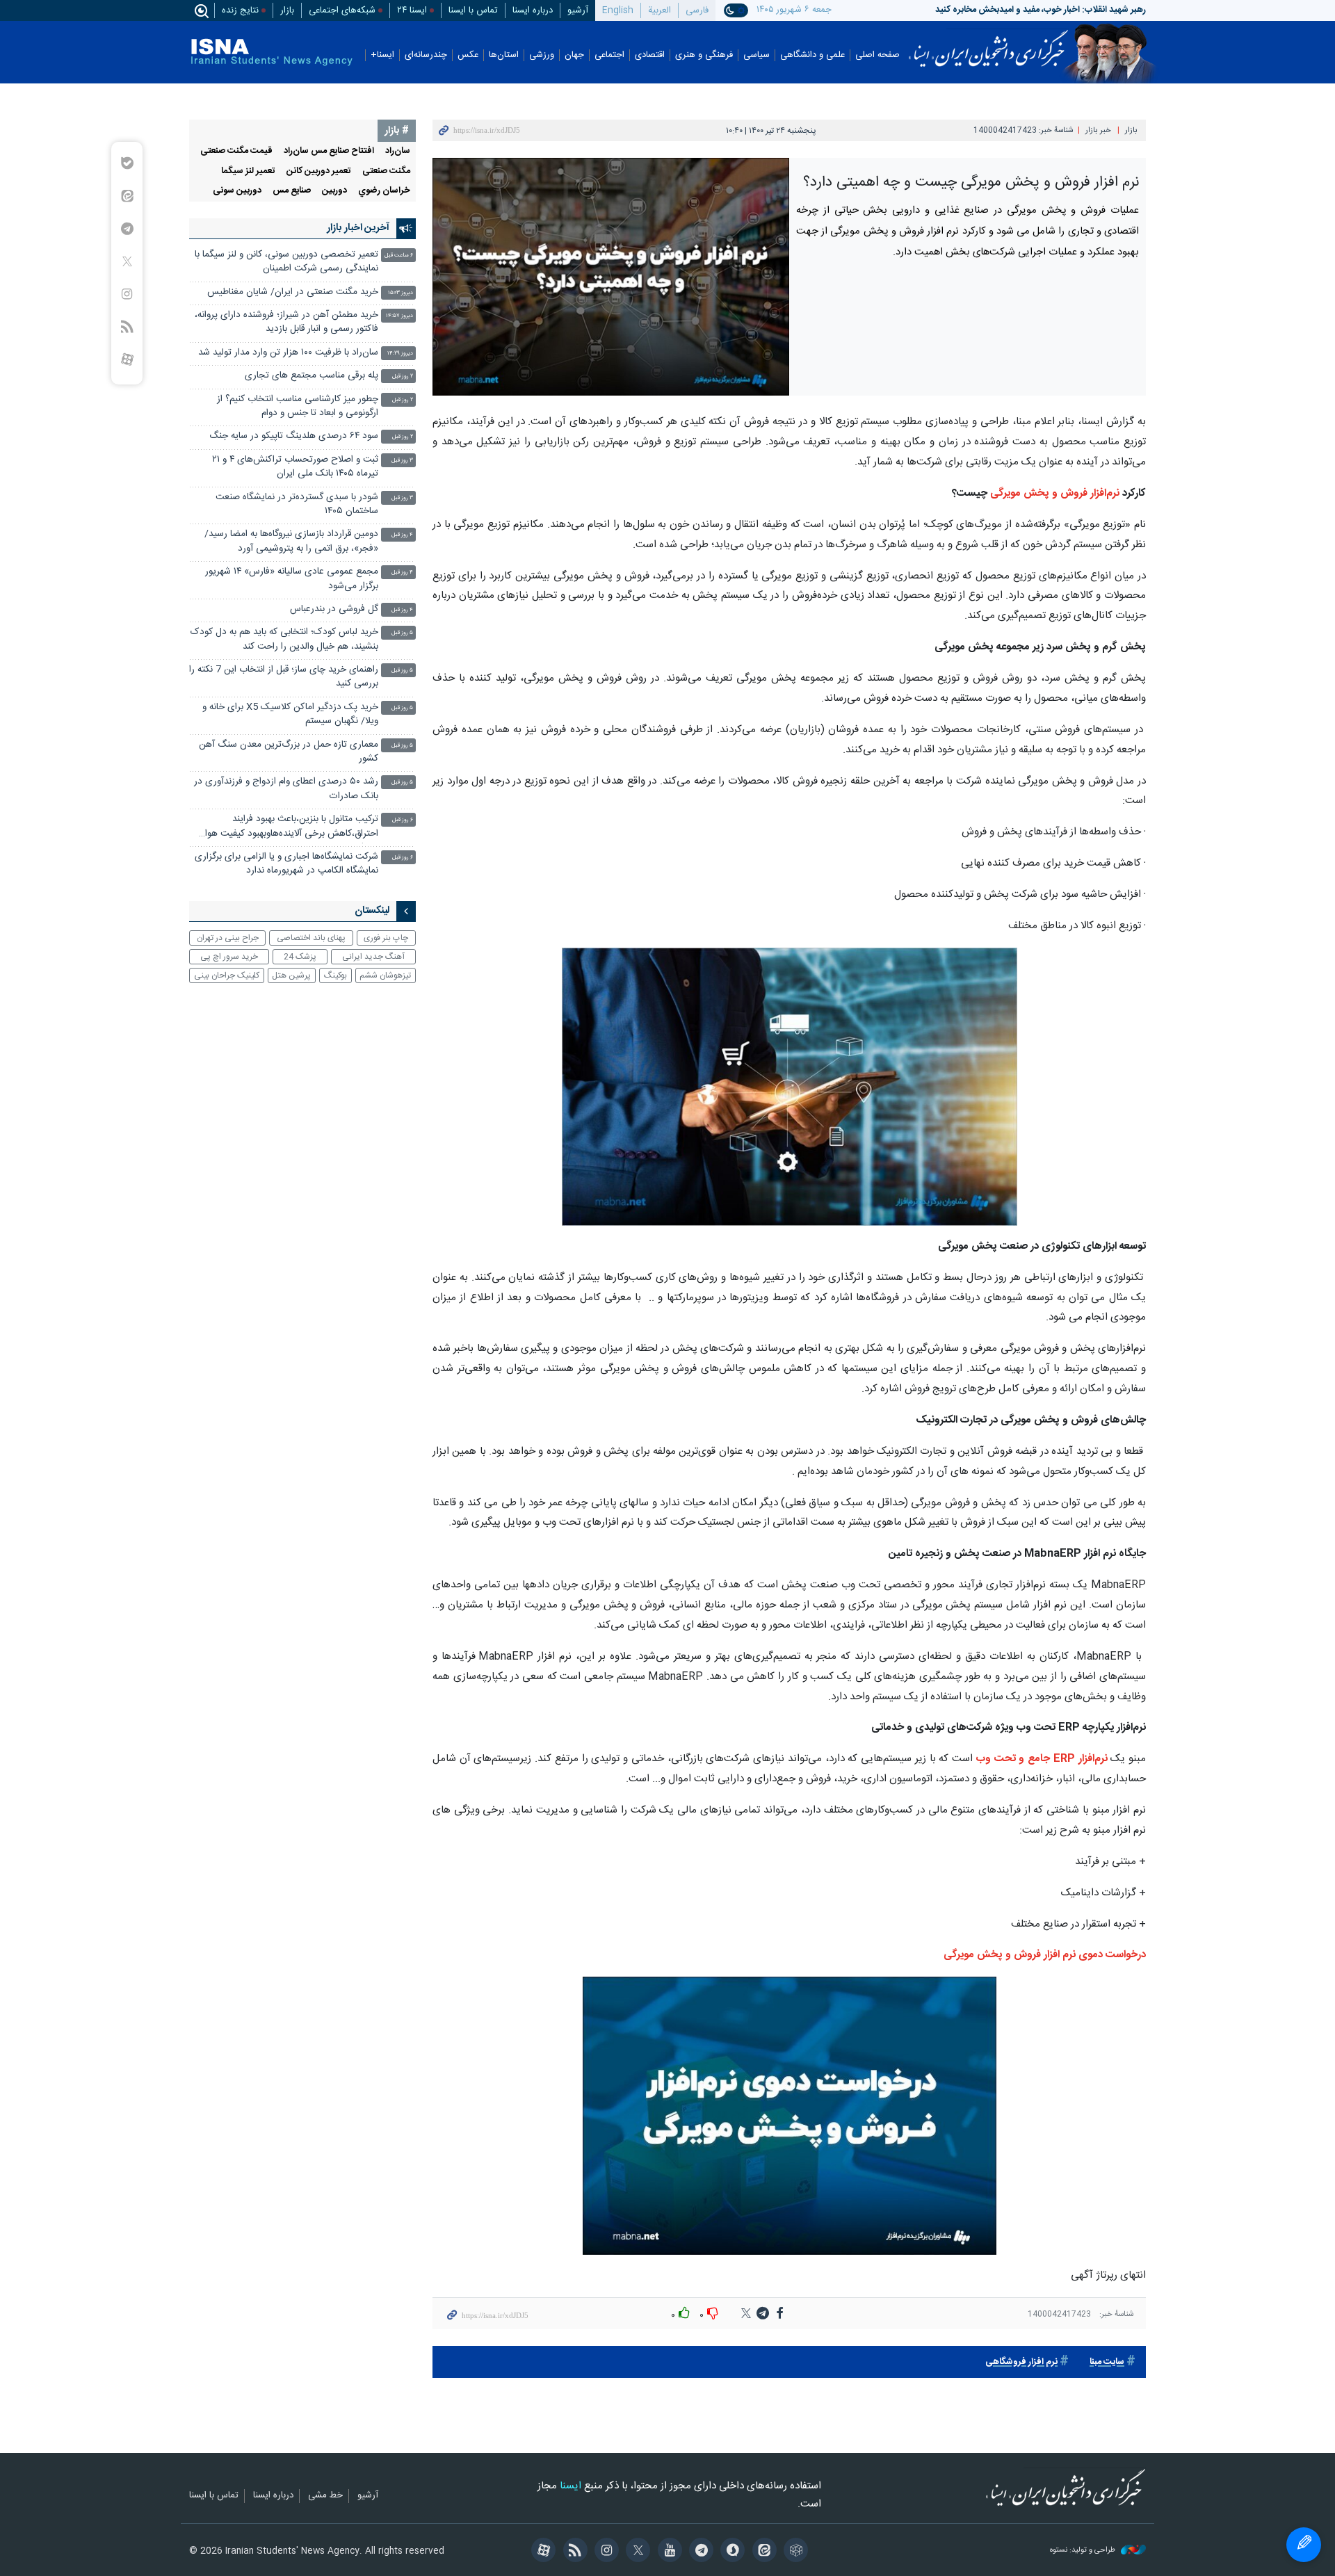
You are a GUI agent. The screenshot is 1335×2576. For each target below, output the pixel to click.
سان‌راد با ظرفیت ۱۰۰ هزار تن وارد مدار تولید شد (288, 353)
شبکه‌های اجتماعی (342, 10)
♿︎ (1304, 2545)
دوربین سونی (237, 191)
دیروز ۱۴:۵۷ (399, 316)
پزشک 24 (300, 957)
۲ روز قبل (403, 376)
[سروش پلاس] (730, 2552)
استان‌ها (504, 55)
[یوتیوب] (667, 2552)
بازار (287, 10)
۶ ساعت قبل (399, 256)
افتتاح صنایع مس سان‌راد (329, 151)
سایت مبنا (1107, 2362)
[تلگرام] (699, 2552)
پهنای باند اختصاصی (311, 938)
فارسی (697, 10)
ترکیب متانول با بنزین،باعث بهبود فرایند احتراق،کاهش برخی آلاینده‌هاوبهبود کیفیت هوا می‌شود (292, 828)
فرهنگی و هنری (704, 55)
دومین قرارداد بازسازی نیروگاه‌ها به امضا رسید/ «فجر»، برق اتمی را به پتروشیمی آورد (291, 541)
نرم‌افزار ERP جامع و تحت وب (1042, 1759)
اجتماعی (609, 55)
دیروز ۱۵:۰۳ (400, 293)
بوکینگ (335, 975)
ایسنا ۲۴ (412, 10)
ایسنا (988, 44)
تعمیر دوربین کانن (319, 171)
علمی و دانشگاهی (812, 55)
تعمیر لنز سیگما (248, 171)
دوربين (334, 191)
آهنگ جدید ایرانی (373, 957)
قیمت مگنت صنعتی (236, 151)
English (618, 10)
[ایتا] (762, 2552)
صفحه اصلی (877, 55)
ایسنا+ (382, 55)
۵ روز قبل (402, 633)
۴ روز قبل (402, 535)
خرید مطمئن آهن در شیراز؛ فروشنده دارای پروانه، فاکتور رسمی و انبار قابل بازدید (286, 322)
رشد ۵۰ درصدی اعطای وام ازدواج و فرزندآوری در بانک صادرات (286, 789)
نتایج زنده (240, 10)
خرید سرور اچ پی (229, 957)
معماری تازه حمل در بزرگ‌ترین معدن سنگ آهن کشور (289, 752)
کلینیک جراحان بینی (227, 975)
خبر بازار (1098, 130)
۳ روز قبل (402, 461)
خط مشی (325, 2496)
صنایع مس (292, 191)
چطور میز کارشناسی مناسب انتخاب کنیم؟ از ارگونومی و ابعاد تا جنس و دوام (298, 406)
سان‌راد (398, 151)
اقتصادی (650, 55)
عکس (468, 55)
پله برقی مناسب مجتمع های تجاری (311, 376)
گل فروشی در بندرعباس (334, 609)
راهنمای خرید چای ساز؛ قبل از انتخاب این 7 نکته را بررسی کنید (284, 677)
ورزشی (542, 55)
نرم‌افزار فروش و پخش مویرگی (1055, 493)
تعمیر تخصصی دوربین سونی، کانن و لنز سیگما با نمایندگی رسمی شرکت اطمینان (286, 262)
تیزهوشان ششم (385, 975)
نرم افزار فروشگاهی (1021, 2362)
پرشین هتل (291, 975)
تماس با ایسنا (473, 10)
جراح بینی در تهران (228, 938)
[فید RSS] (573, 2552)
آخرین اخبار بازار (358, 228)
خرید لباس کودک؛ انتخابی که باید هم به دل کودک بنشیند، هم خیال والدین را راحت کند (284, 639)
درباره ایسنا (533, 10)
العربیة (660, 10)
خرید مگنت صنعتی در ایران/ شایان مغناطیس (293, 292)
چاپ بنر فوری (386, 938)
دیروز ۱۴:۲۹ (400, 354)
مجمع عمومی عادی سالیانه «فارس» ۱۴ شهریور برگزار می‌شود (292, 579)
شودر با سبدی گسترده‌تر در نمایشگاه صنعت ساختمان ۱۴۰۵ (297, 504)
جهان (574, 55)
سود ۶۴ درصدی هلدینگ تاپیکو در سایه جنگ (294, 436)
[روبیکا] (794, 2552)
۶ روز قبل (403, 820)
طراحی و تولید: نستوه (1084, 2551)
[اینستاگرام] (605, 2552)
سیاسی (756, 55)
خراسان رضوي (384, 191)
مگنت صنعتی (386, 171)
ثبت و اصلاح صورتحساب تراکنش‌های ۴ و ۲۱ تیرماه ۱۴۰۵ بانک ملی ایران (295, 467)
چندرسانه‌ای (426, 55)
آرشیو (578, 10)
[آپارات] (541, 2552)
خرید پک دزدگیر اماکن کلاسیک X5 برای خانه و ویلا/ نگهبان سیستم (290, 714)
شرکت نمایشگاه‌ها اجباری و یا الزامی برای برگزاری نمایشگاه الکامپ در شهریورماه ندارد (286, 864)
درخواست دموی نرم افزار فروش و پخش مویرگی (1045, 1955)
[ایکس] (636, 2552)
